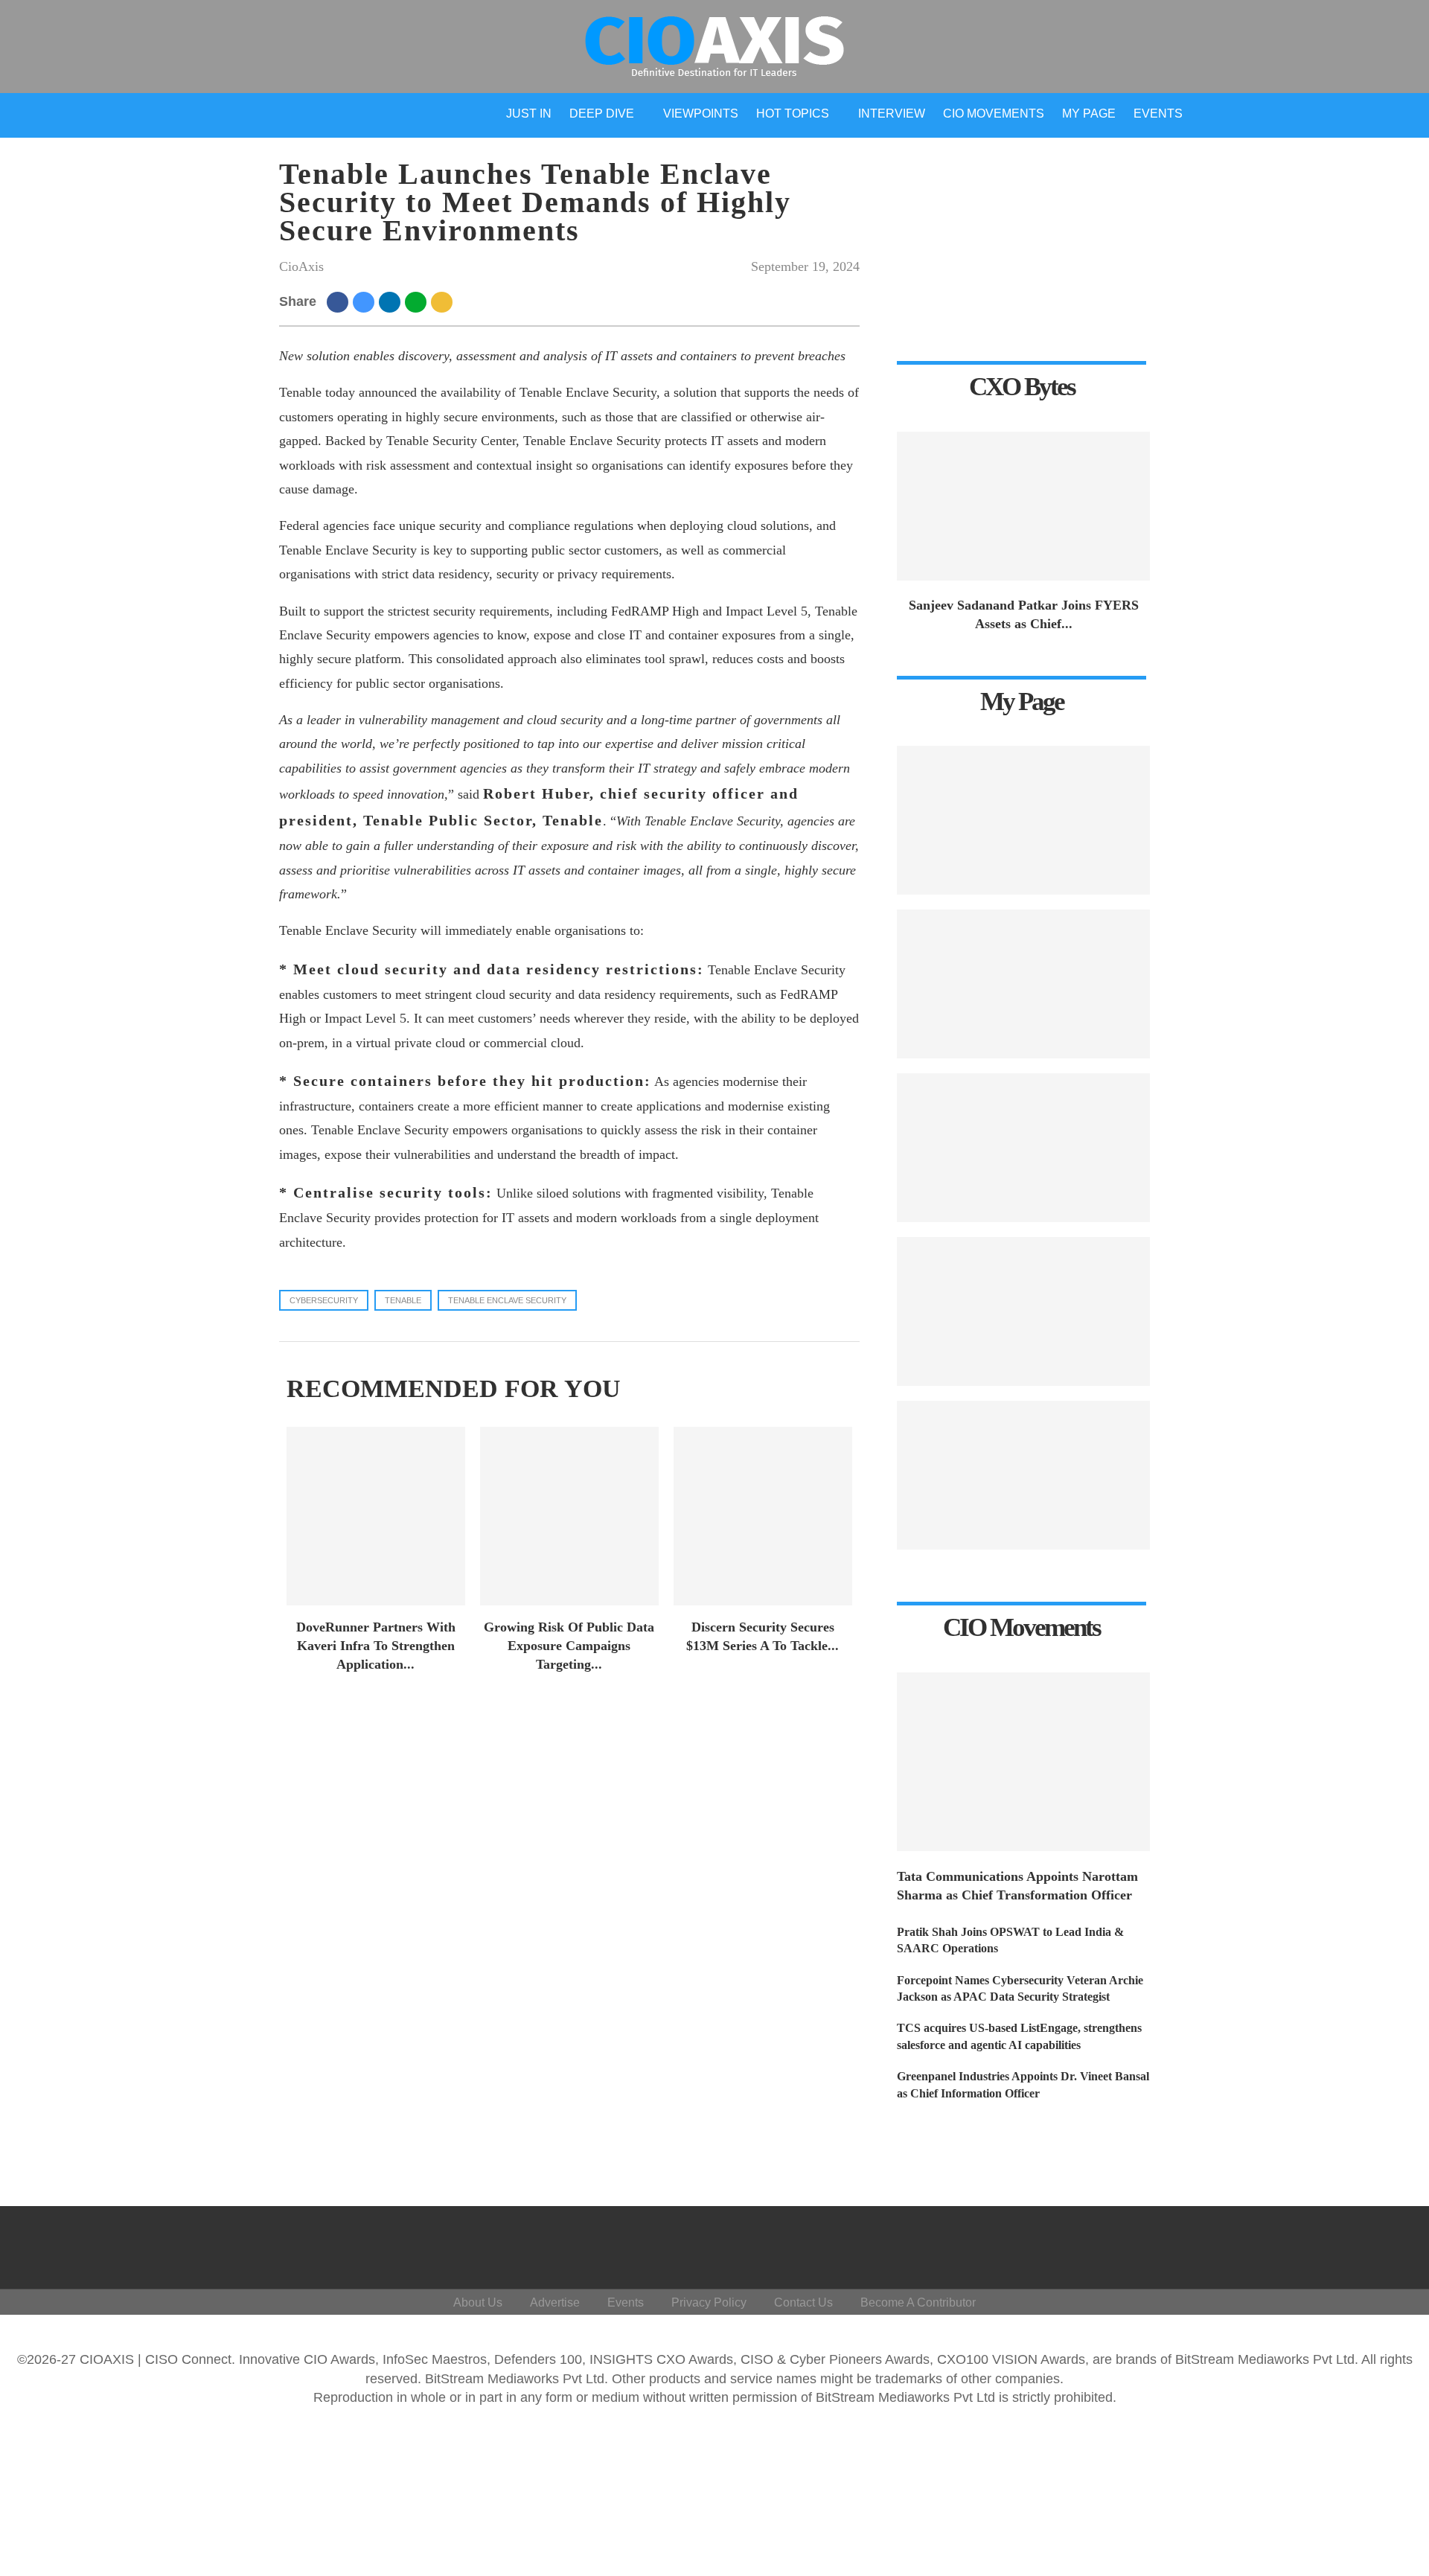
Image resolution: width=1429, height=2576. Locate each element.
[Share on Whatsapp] (418, 301)
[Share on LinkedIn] (392, 301)
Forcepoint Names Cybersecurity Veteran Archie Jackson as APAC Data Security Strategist (1020, 1988)
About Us (478, 2302)
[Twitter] (1278, 2244)
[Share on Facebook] (340, 301)
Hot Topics (793, 114)
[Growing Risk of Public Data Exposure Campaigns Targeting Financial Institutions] (569, 1516)
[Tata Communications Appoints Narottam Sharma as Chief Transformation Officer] (1023, 1762)
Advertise (555, 2302)
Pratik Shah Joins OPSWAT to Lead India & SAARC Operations (1010, 1940)
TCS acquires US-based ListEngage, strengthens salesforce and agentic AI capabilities (1019, 2036)
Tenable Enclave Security (507, 1300)
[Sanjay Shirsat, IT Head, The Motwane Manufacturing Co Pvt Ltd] (1023, 984)
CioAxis (301, 266)
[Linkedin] (1313, 2244)
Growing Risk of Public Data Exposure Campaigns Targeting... (569, 1646)
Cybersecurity (324, 1300)
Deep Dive (602, 114)
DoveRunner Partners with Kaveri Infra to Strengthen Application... (376, 1646)
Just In (529, 114)
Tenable (403, 1300)
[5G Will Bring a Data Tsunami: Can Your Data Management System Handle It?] (1023, 820)
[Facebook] (1242, 2244)
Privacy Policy (709, 2302)
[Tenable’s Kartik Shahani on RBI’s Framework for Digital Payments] (1023, 1475)
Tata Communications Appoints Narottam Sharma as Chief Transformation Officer (1017, 1886)
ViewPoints (701, 114)
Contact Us (803, 2302)
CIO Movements (994, 114)
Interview (892, 114)
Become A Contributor (918, 2302)
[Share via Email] (444, 301)
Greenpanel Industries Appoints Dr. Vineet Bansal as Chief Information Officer (1023, 2084)
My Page (1089, 114)
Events (1158, 114)
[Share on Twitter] (366, 301)
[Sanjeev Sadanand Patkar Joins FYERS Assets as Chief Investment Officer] (1023, 506)
